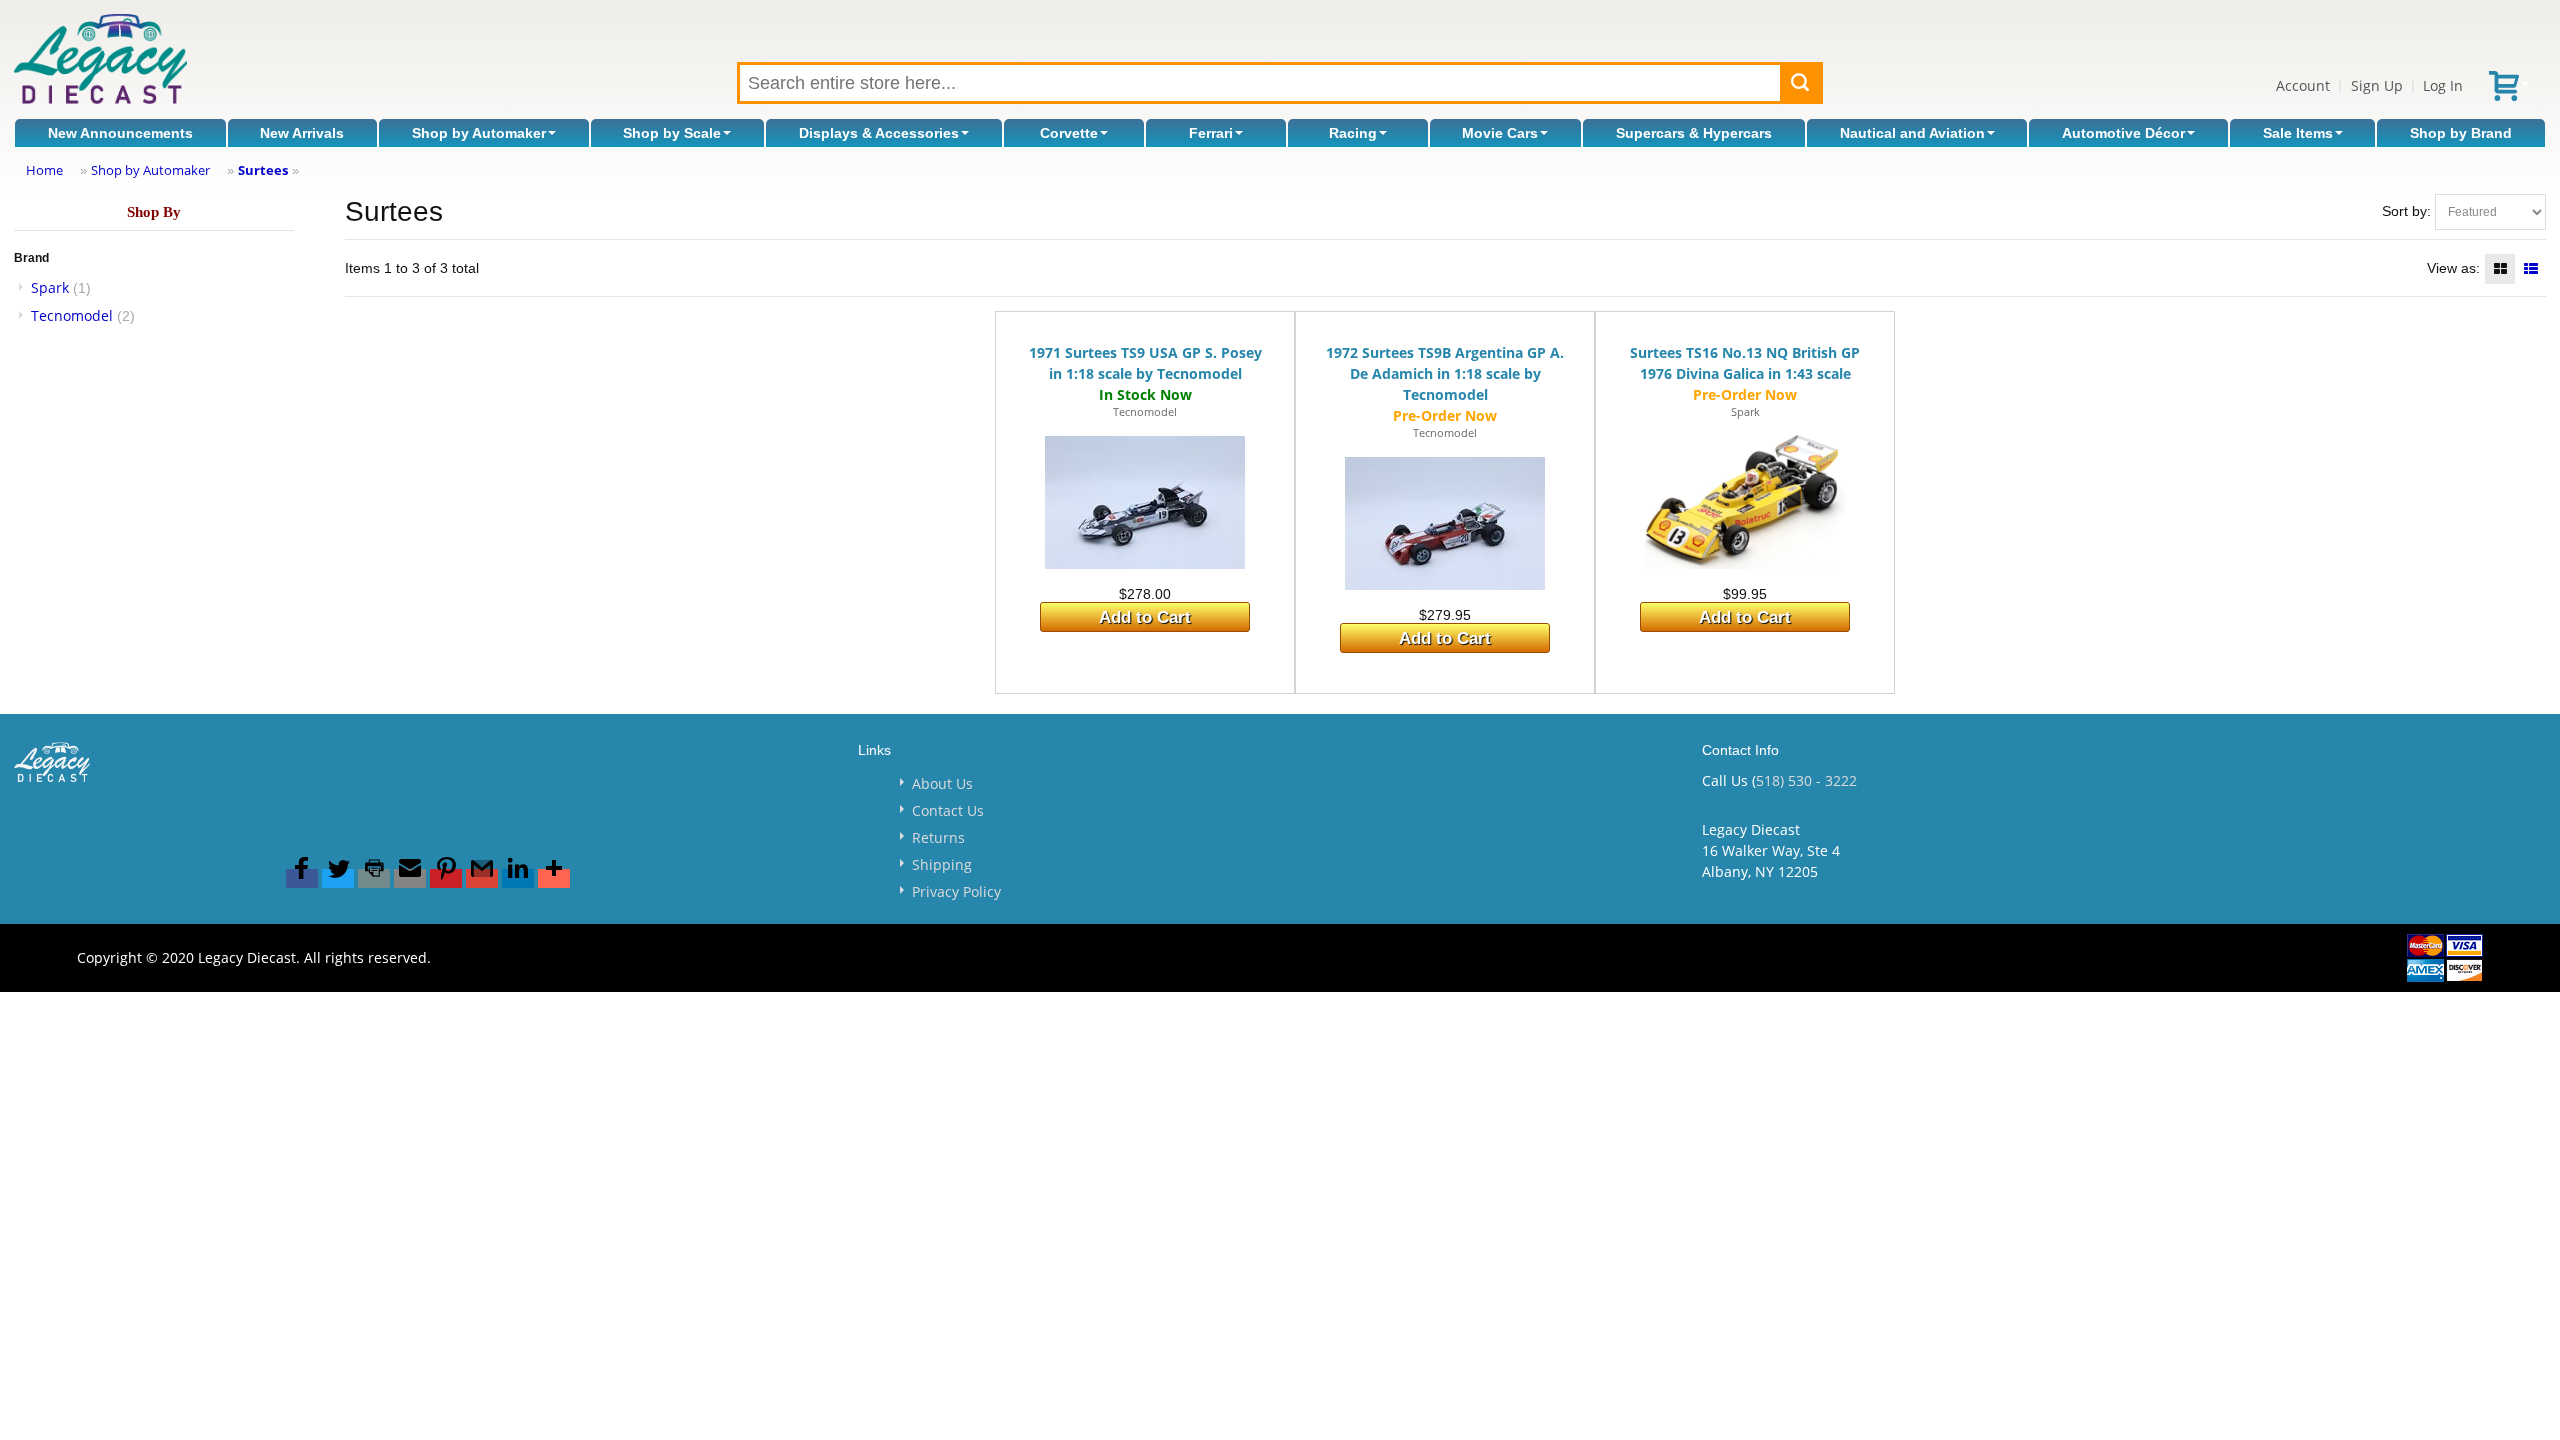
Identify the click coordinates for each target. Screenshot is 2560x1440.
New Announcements (120, 133)
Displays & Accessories (879, 133)
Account (2303, 85)
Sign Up (2377, 85)
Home (44, 170)
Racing (1353, 133)
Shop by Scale (672, 133)
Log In (2443, 85)
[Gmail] (482, 878)
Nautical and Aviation (1912, 133)
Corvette (1069, 133)
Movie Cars (1500, 133)
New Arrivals (302, 133)
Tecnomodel (72, 315)
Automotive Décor (2123, 133)
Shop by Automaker (479, 133)
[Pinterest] (446, 878)
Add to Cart (1145, 617)
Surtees (263, 170)
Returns (938, 837)
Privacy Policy (956, 891)
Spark (50, 287)
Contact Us (948, 810)
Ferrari (1211, 133)
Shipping (942, 864)
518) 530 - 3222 (1806, 780)
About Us (942, 783)
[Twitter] (338, 878)
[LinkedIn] (518, 878)
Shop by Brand (2461, 133)
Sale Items (2298, 133)
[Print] (374, 878)
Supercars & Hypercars (1694, 133)
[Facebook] (302, 878)
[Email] (410, 878)
